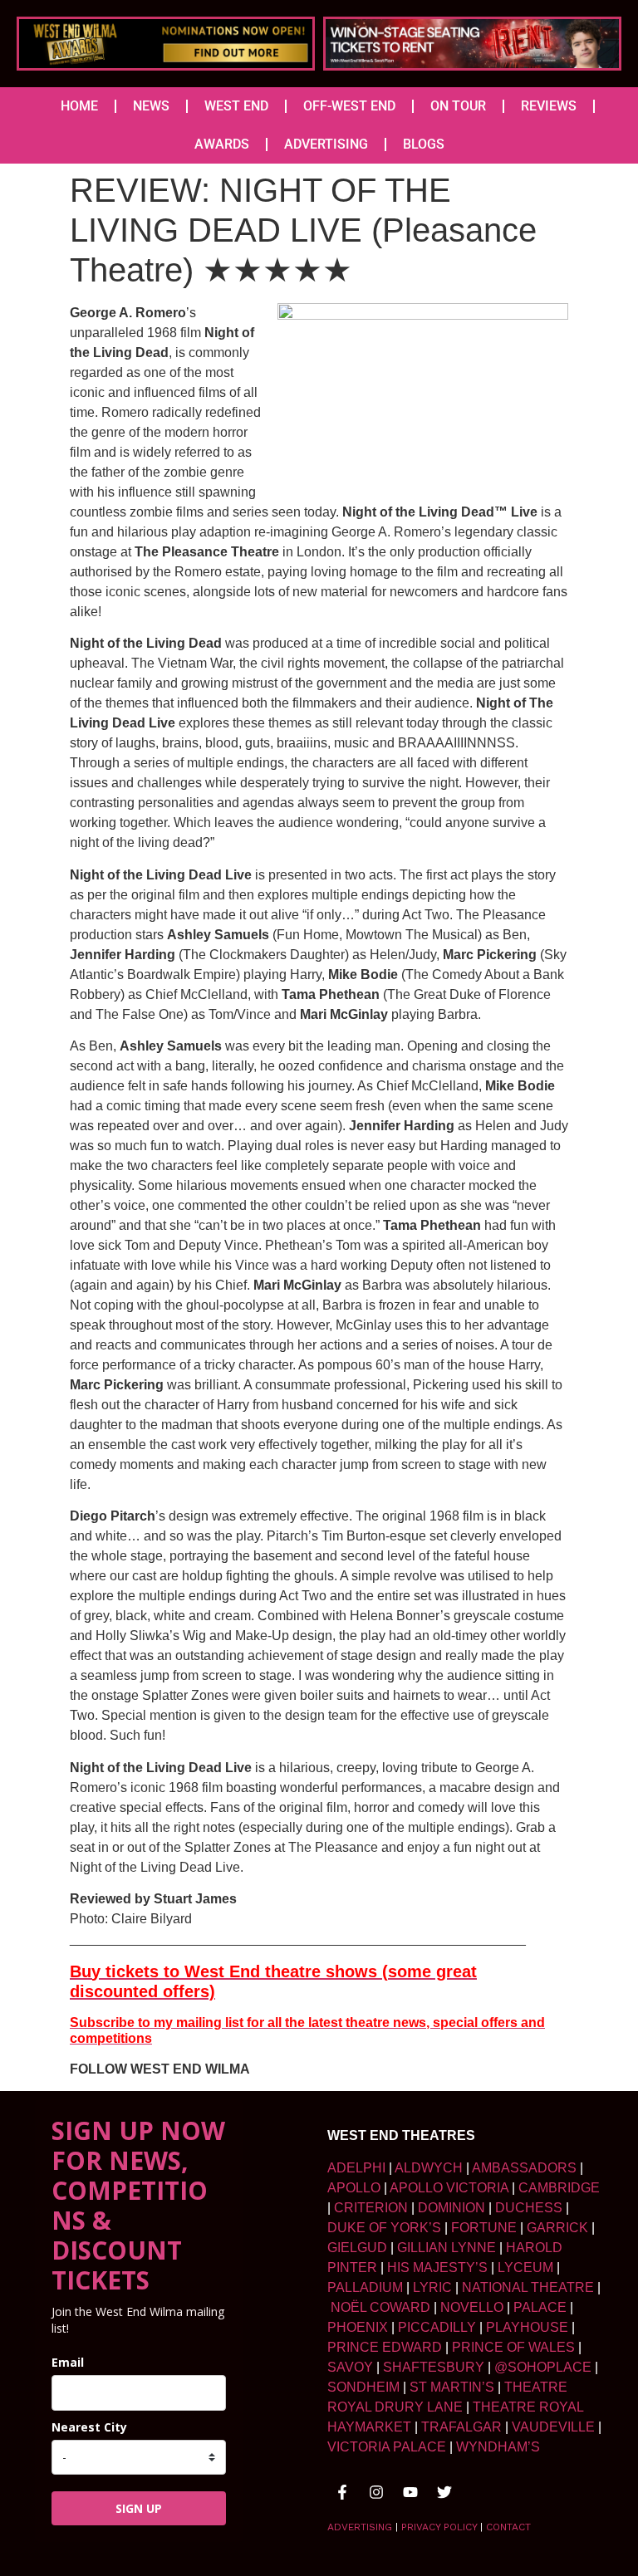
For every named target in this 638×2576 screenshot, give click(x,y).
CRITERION (371, 2208)
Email (68, 2362)
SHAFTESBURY (434, 2367)
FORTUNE (484, 2228)
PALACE (540, 2307)
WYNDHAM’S (498, 2447)
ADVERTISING (326, 144)
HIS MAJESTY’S (437, 2267)
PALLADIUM (365, 2287)
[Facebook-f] (342, 2492)
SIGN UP (139, 2508)
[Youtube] (410, 2492)
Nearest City (89, 2427)
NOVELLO (472, 2307)
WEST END (236, 106)
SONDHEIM (363, 2387)
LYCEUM (525, 2267)
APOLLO (354, 2188)
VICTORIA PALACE (387, 2447)
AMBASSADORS (524, 2168)
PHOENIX (358, 2327)
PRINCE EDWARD (385, 2347)
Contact (508, 2527)
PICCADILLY (437, 2327)
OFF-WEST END (349, 106)
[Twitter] (444, 2492)
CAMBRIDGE (559, 2188)
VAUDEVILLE (553, 2427)
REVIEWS (549, 106)
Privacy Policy (439, 2527)
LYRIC (432, 2287)
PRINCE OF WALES (513, 2347)
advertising (360, 2527)
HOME (79, 106)
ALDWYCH (429, 2168)
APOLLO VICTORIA (449, 2188)
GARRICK (557, 2228)
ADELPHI (356, 2168)
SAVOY (350, 2367)
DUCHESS (529, 2208)
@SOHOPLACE (543, 2367)
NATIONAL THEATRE (528, 2287)
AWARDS (222, 144)
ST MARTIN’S (452, 2387)
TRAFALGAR (461, 2427)
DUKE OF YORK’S (384, 2228)
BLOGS (424, 144)
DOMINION (452, 2208)
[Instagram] (376, 2492)
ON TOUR (458, 106)
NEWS (151, 106)
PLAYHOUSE (527, 2327)
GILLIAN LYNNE (447, 2248)
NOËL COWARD (380, 2307)
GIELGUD (357, 2248)
